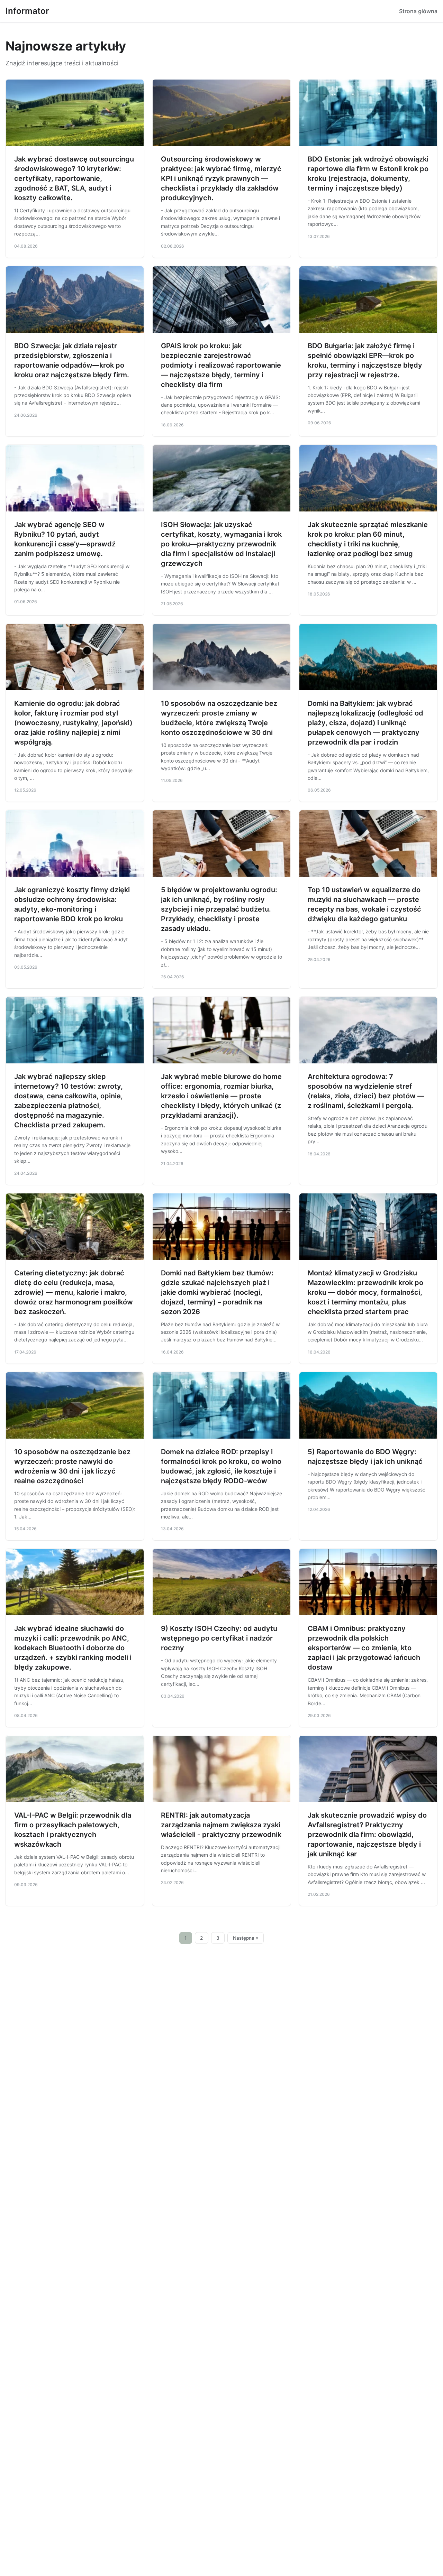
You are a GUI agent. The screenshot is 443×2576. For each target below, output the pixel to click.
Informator (27, 11)
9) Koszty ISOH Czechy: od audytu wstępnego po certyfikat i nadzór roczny (219, 1638)
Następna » (246, 1938)
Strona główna (418, 11)
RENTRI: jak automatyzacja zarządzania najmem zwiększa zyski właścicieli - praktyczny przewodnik (221, 1825)
